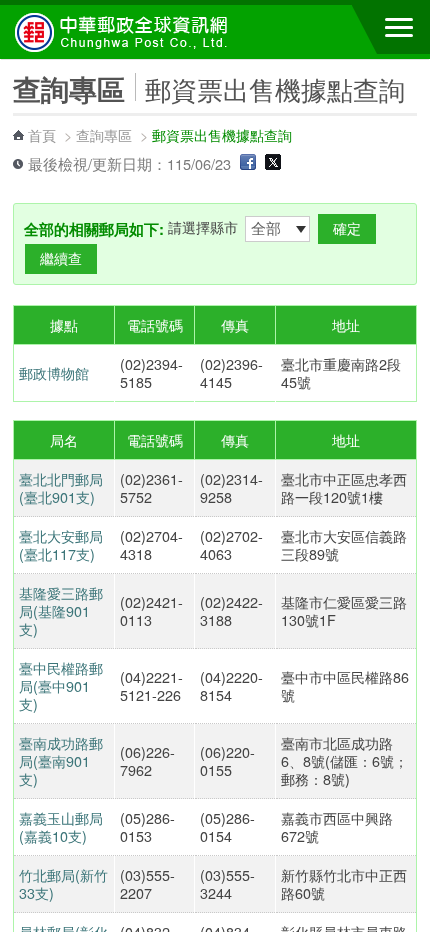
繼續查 (61, 259)
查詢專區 (104, 134)
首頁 (42, 134)
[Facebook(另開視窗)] (248, 163)
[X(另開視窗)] (273, 163)
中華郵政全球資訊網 (125, 32)
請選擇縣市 (203, 226)
